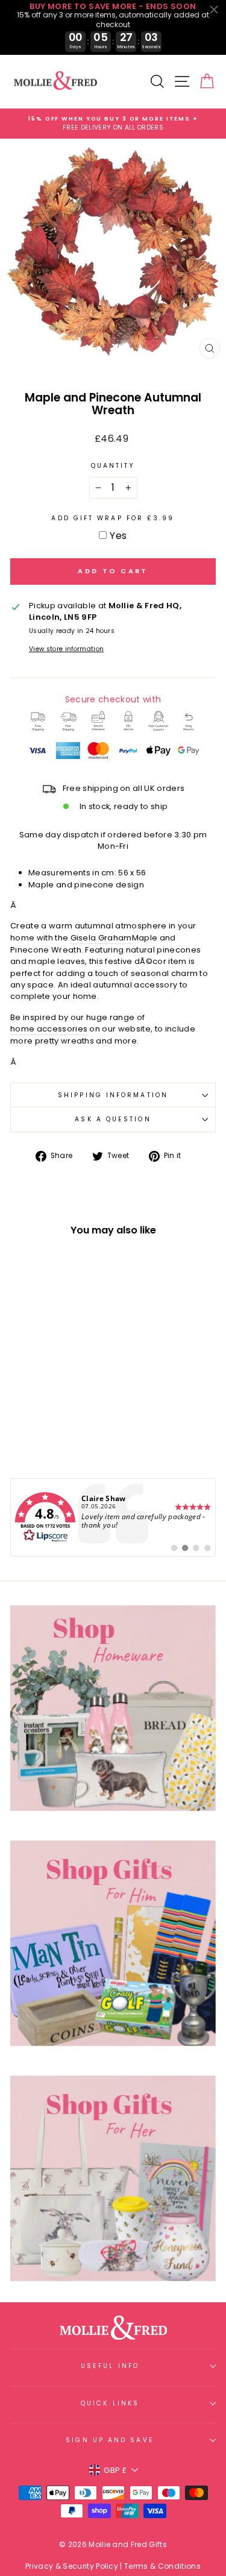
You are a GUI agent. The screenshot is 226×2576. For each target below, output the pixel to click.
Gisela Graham (101, 938)
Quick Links (110, 2403)
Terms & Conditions (162, 2566)
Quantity (113, 466)
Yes (118, 536)
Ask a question (113, 1119)
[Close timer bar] (214, 10)
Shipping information (113, 1095)
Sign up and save (110, 2440)
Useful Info (110, 2366)
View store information (66, 649)
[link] (113, 1517)
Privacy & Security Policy (72, 2566)
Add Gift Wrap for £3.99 (113, 518)
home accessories (49, 1029)
